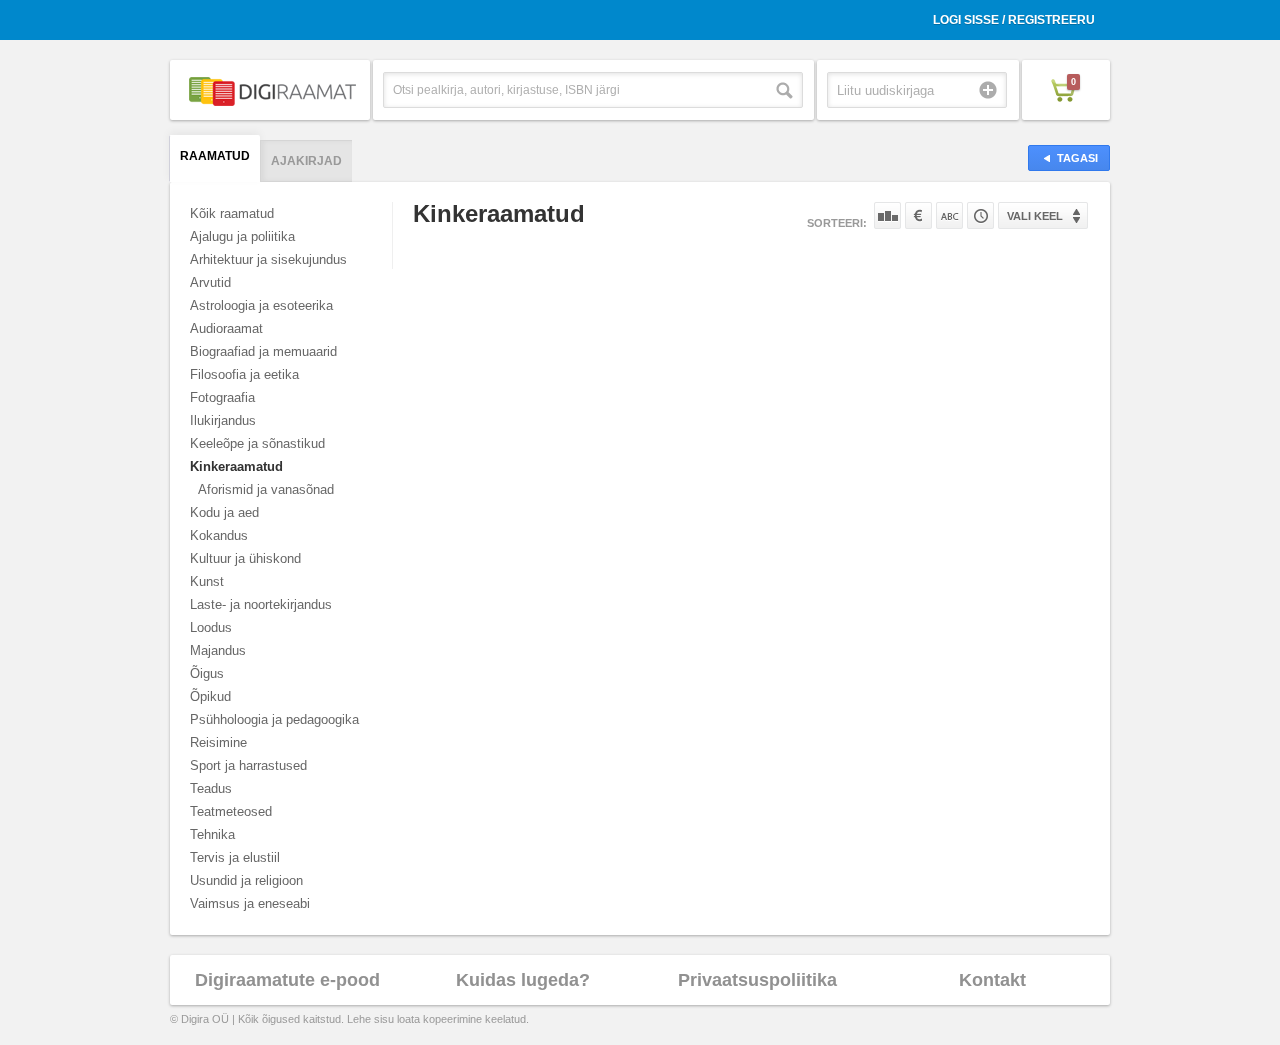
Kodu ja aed (224, 512)
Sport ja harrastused (248, 765)
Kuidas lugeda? (523, 980)
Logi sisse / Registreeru (1014, 20)
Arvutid (210, 282)
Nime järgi (949, 215)
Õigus (207, 673)
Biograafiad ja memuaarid (263, 351)
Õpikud (210, 696)
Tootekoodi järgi (980, 215)
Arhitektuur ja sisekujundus (268, 259)
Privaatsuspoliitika (757, 980)
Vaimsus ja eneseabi (250, 903)
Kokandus (219, 535)
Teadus (211, 788)
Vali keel (1035, 216)
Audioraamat (226, 328)
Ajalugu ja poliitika (242, 236)
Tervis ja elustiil (235, 857)
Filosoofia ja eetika (244, 374)
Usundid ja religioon (246, 880)
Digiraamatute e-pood (287, 980)
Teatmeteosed (231, 811)
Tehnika (212, 834)
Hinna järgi (918, 215)
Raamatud (215, 156)
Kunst (207, 581)
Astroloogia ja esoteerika (261, 305)
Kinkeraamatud (236, 466)
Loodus (211, 627)
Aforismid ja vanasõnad (266, 489)
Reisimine (218, 742)
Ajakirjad (306, 161)
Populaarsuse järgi (887, 215)
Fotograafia (222, 397)
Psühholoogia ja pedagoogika (274, 719)
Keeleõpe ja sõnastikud (257, 443)
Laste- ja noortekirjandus (261, 604)
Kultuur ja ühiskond (245, 558)
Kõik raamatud (232, 213)
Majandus (218, 650)
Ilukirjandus (223, 420)
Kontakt (992, 980)
